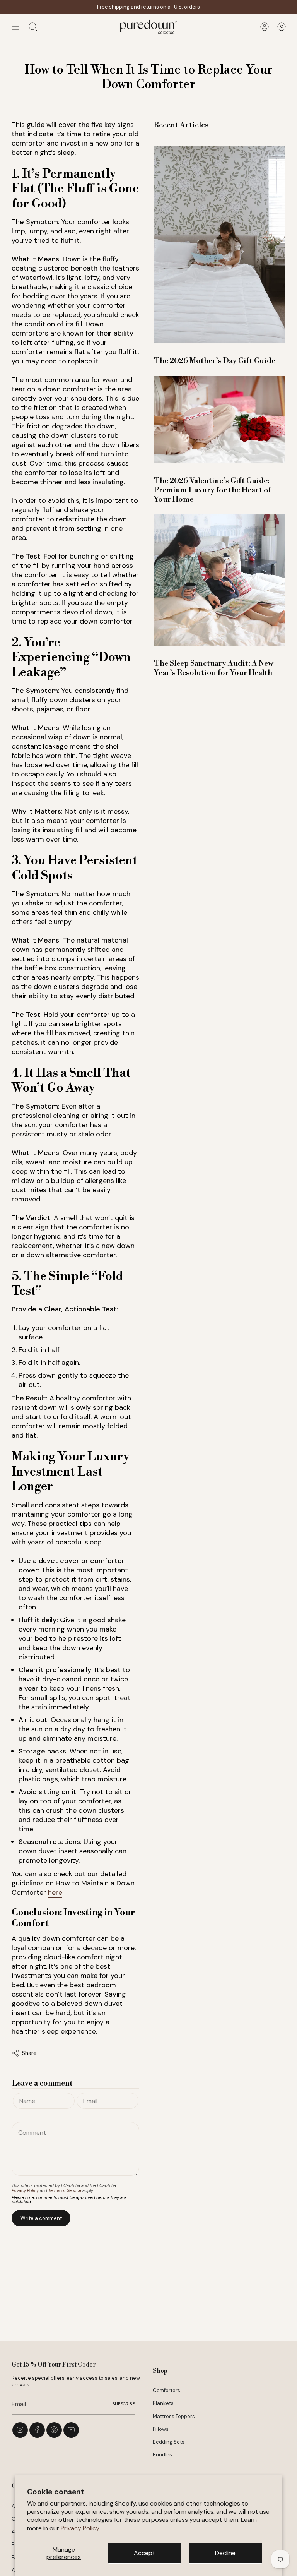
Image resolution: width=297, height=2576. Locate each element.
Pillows (161, 2429)
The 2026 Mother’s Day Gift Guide (215, 361)
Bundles (162, 2455)
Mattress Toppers (174, 2416)
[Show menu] (15, 27)
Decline (225, 2553)
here (55, 1892)
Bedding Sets (169, 2442)
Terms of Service (65, 2190)
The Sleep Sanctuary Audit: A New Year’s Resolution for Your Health (214, 668)
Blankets (163, 2403)
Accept (144, 2553)
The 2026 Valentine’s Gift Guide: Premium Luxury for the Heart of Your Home (213, 490)
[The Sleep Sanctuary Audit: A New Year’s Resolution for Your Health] (220, 580)
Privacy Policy (80, 2528)
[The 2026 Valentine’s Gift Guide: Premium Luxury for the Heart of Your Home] (220, 420)
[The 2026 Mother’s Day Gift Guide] (220, 245)
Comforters (166, 2390)
